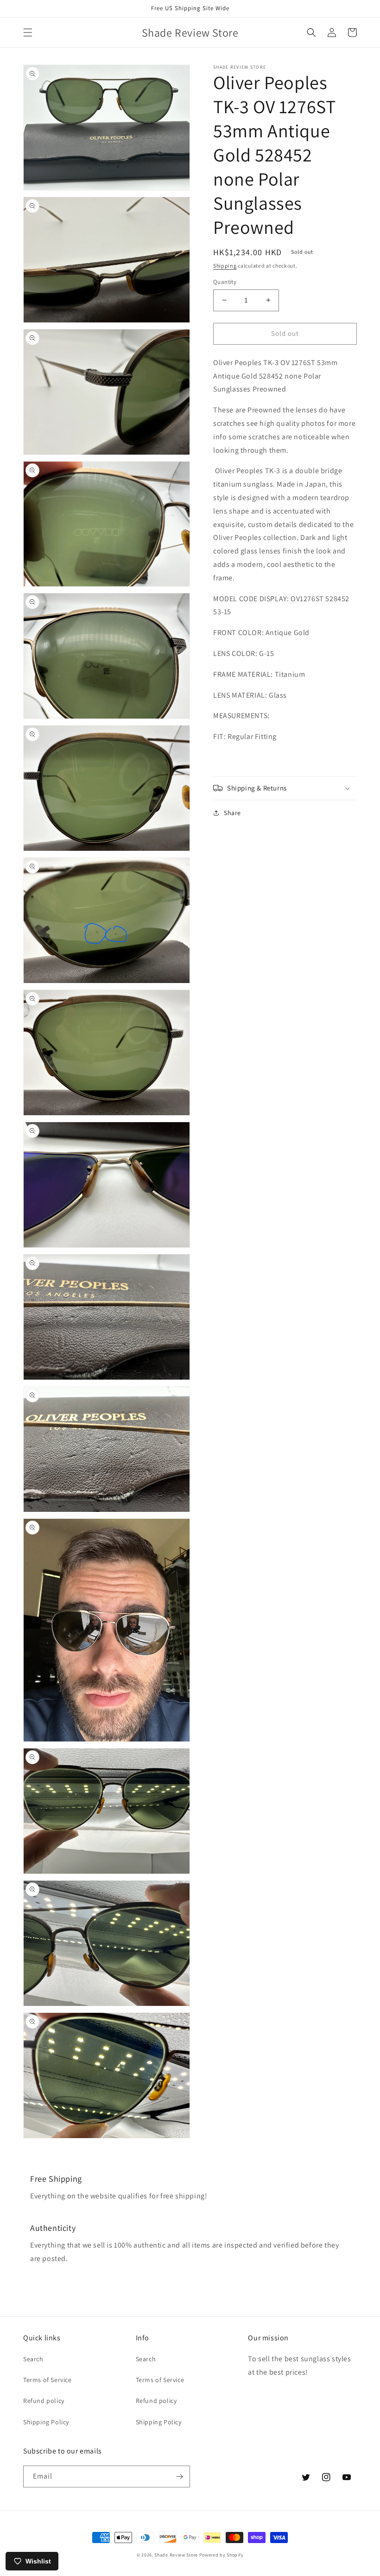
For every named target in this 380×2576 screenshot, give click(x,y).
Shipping (225, 266)
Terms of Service (47, 2380)
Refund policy (44, 2401)
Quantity (225, 282)
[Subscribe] (179, 2476)
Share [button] (232, 813)
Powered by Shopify (222, 2555)
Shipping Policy (46, 2422)
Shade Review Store (176, 2555)
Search (33, 2359)
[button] (28, 32)
